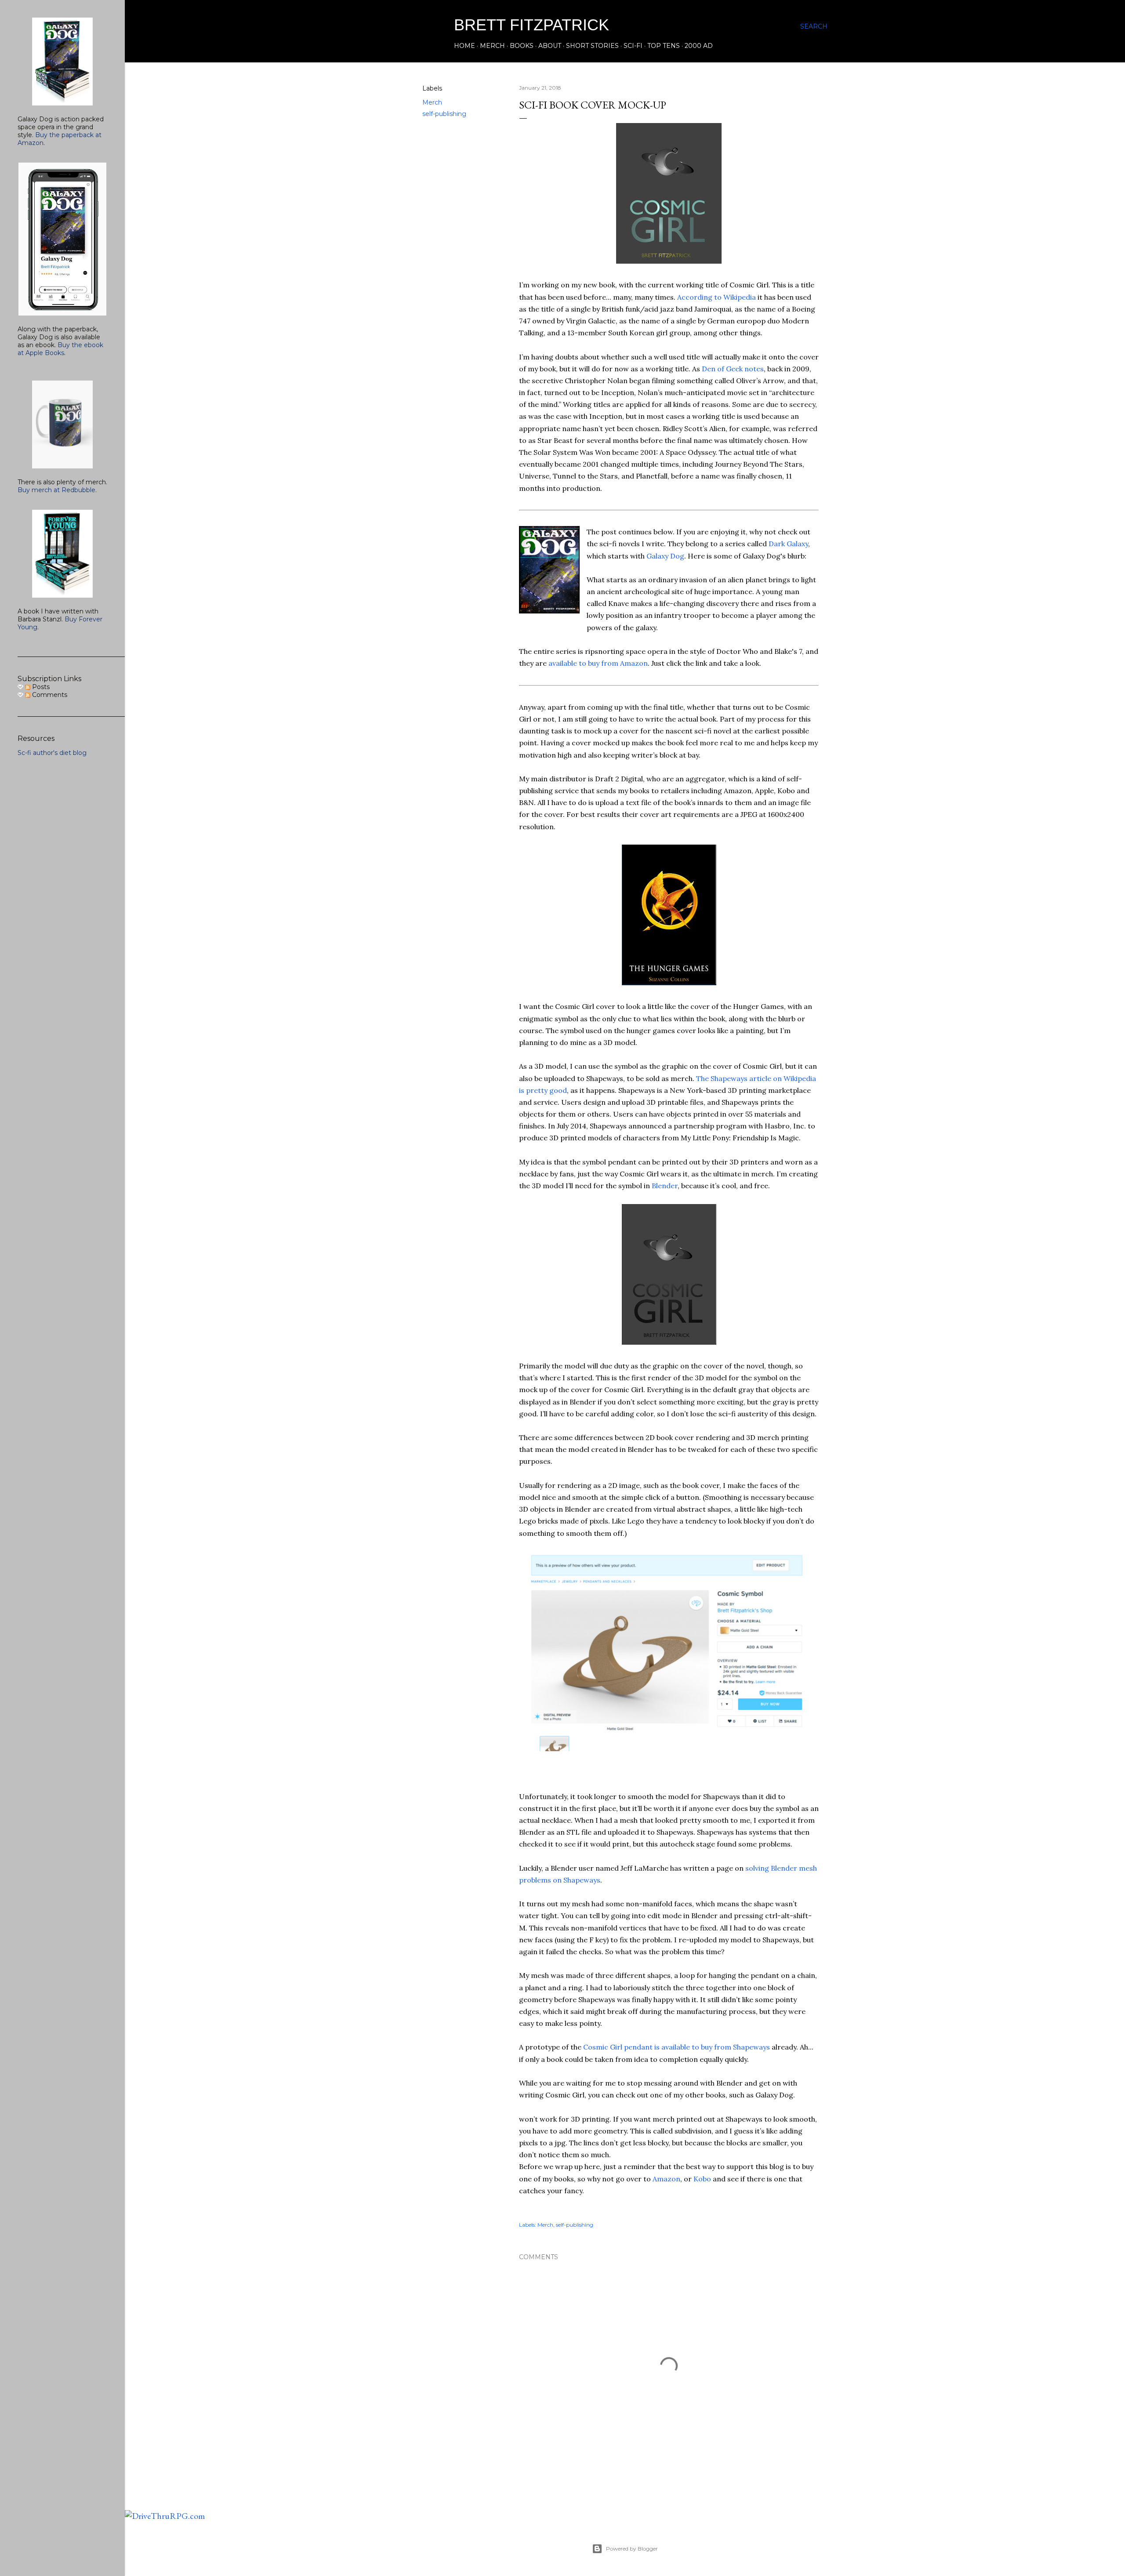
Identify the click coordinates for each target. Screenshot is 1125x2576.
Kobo (702, 2179)
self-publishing (444, 114)
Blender (665, 1186)
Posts (40, 687)
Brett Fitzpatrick (532, 25)
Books (522, 46)
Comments (49, 695)
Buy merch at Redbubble (56, 490)
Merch (492, 46)
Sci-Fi (633, 46)
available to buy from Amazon (598, 663)
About (550, 46)
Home (465, 46)
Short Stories (592, 46)
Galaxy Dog (665, 556)
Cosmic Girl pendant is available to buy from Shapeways (677, 2047)
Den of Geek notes (733, 369)
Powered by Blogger (632, 2549)
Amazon (666, 2179)
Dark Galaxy (788, 544)
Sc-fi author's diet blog (52, 753)
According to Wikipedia (717, 297)
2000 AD (699, 46)
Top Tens (664, 46)
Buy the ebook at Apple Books (60, 349)
